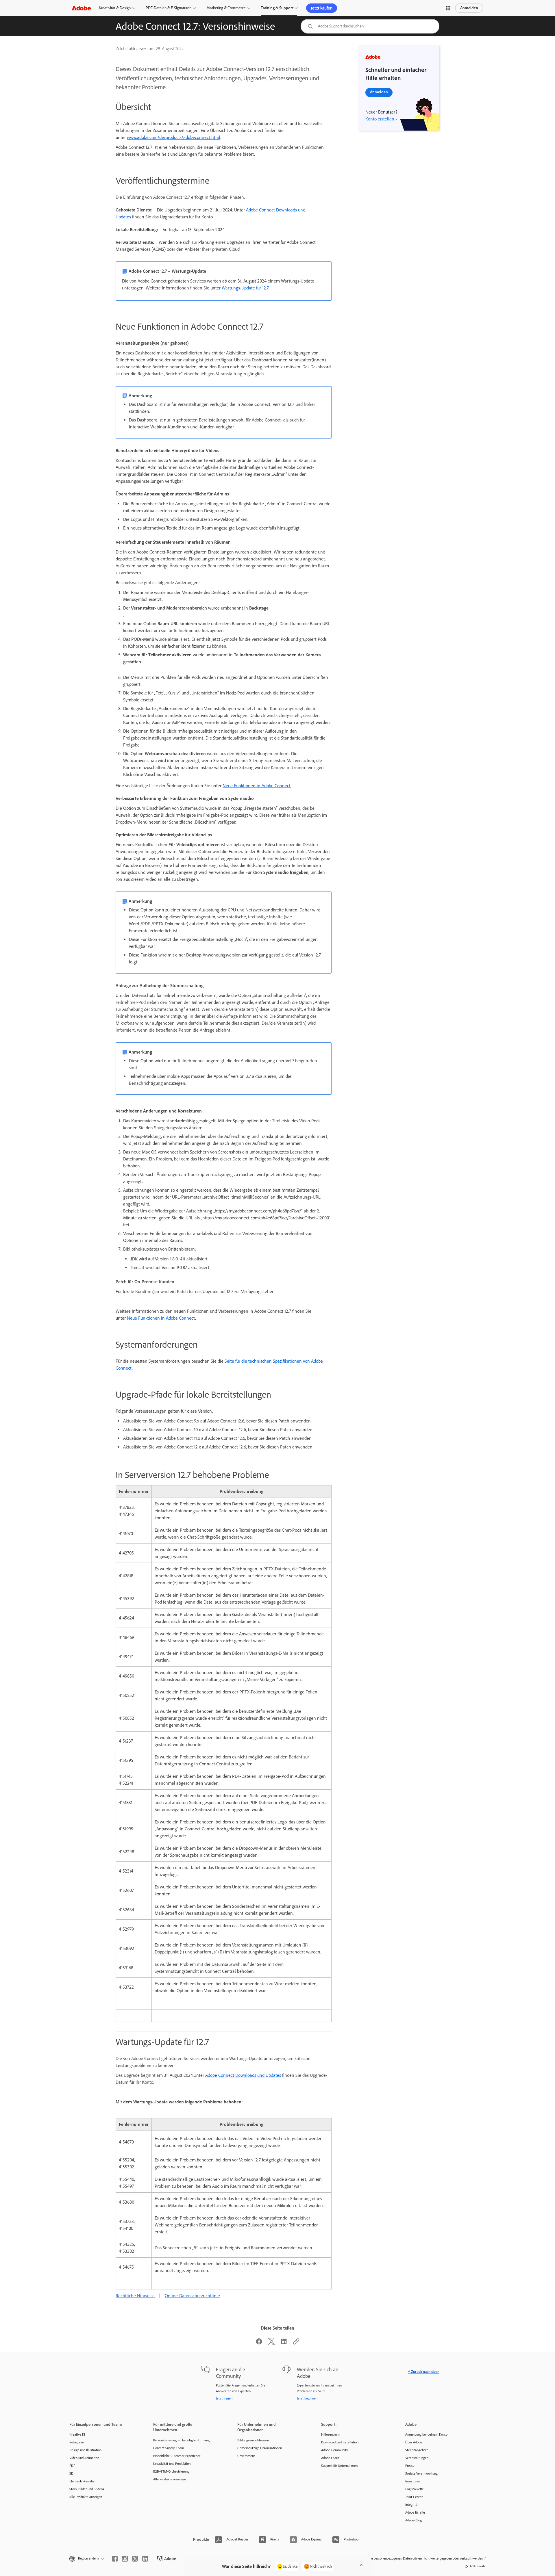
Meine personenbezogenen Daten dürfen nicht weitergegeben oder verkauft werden (423, 2558)
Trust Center (414, 2497)
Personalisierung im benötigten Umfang (181, 2440)
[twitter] (135, 2559)
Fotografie (77, 2442)
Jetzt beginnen (307, 2398)
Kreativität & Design (115, 8)
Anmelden (469, 8)
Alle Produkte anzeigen (86, 2497)
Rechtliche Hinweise (135, 2296)
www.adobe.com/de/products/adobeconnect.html (174, 137)
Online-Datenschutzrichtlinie (192, 2296)
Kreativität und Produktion (172, 2464)
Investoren (413, 2481)
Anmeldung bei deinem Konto (426, 2434)
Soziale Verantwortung (421, 2473)
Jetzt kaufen (322, 8)
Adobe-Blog (414, 2520)
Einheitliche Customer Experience (177, 2456)
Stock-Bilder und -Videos (87, 2489)
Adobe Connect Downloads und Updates (243, 2075)
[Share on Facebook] (259, 2343)
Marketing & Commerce (226, 8)
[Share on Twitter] (271, 2343)
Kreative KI (77, 2434)
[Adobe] (81, 8)
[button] (448, 8)
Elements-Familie (82, 2481)
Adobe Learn (330, 2458)
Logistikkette (415, 2489)
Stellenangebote (417, 2450)
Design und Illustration (85, 2450)
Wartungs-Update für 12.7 (245, 288)
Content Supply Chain (169, 2448)
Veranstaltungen (417, 2458)
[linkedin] (145, 2559)
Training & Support (277, 8)
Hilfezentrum (330, 2434)
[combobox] (370, 26)
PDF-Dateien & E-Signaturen (169, 8)
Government (246, 2456)
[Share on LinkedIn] (284, 2343)
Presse (410, 2466)
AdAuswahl (478, 2566)
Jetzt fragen (224, 2398)
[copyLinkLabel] (296, 2343)
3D (71, 2473)
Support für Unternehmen (339, 2466)
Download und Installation (340, 2442)
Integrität (412, 2505)
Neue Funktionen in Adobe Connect (257, 786)
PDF (72, 2466)
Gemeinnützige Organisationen (260, 2448)
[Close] (361, 2565)
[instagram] (125, 2559)
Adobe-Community (335, 2450)
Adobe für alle (415, 2512)
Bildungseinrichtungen (253, 2440)
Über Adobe (414, 2442)
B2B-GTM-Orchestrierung (171, 2471)
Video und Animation (84, 2458)
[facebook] (115, 2559)
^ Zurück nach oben (424, 2372)
